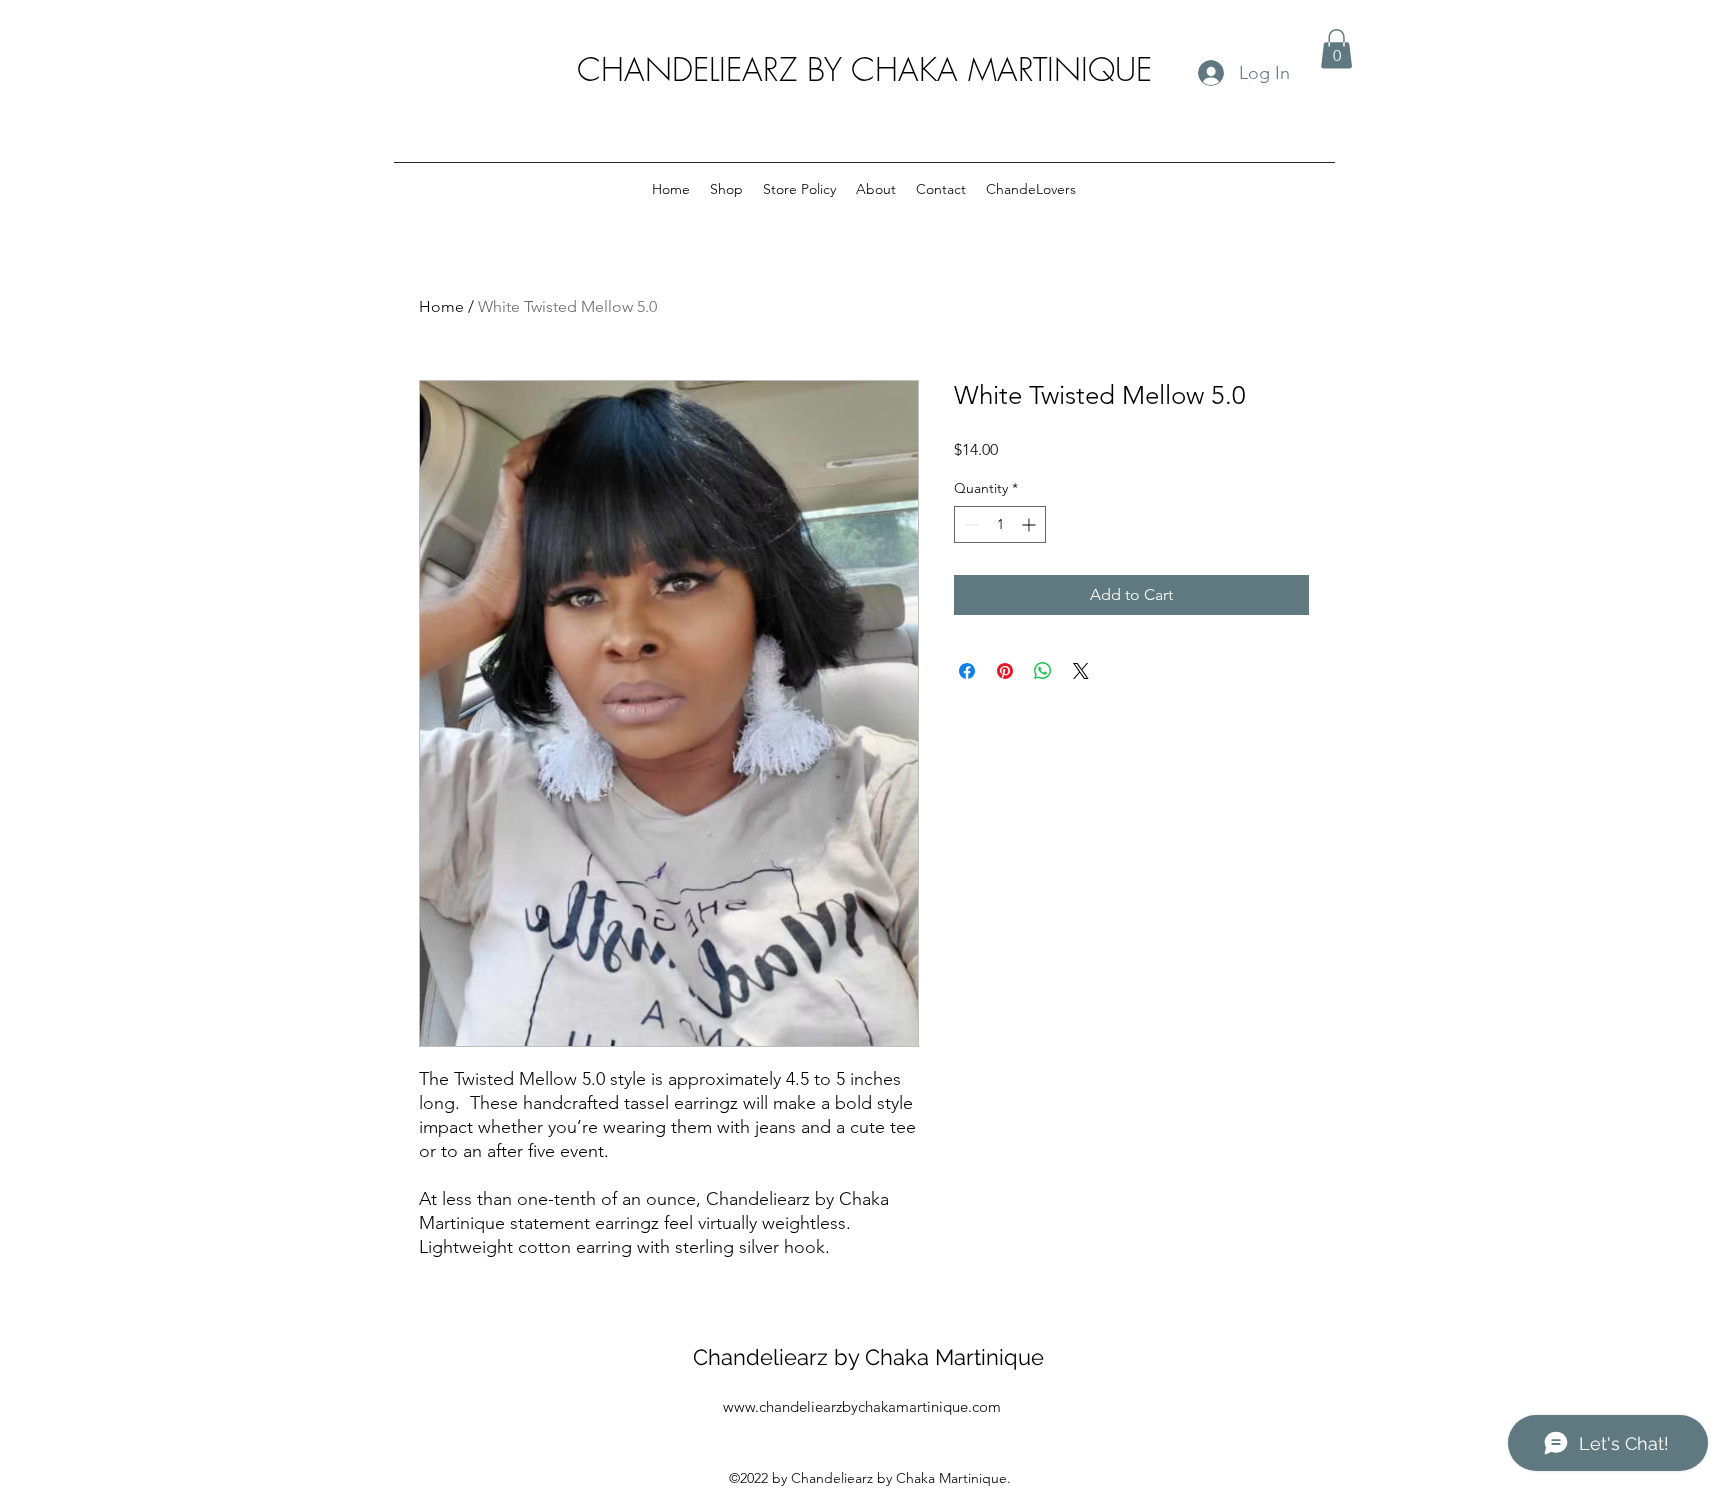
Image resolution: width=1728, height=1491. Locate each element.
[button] (1336, 48)
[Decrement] (969, 524)
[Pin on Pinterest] (1005, 671)
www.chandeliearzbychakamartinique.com (862, 1406)
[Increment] (1030, 524)
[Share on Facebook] (967, 671)
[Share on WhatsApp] (1043, 671)
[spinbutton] (1000, 524)
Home (441, 306)
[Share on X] (1081, 671)
